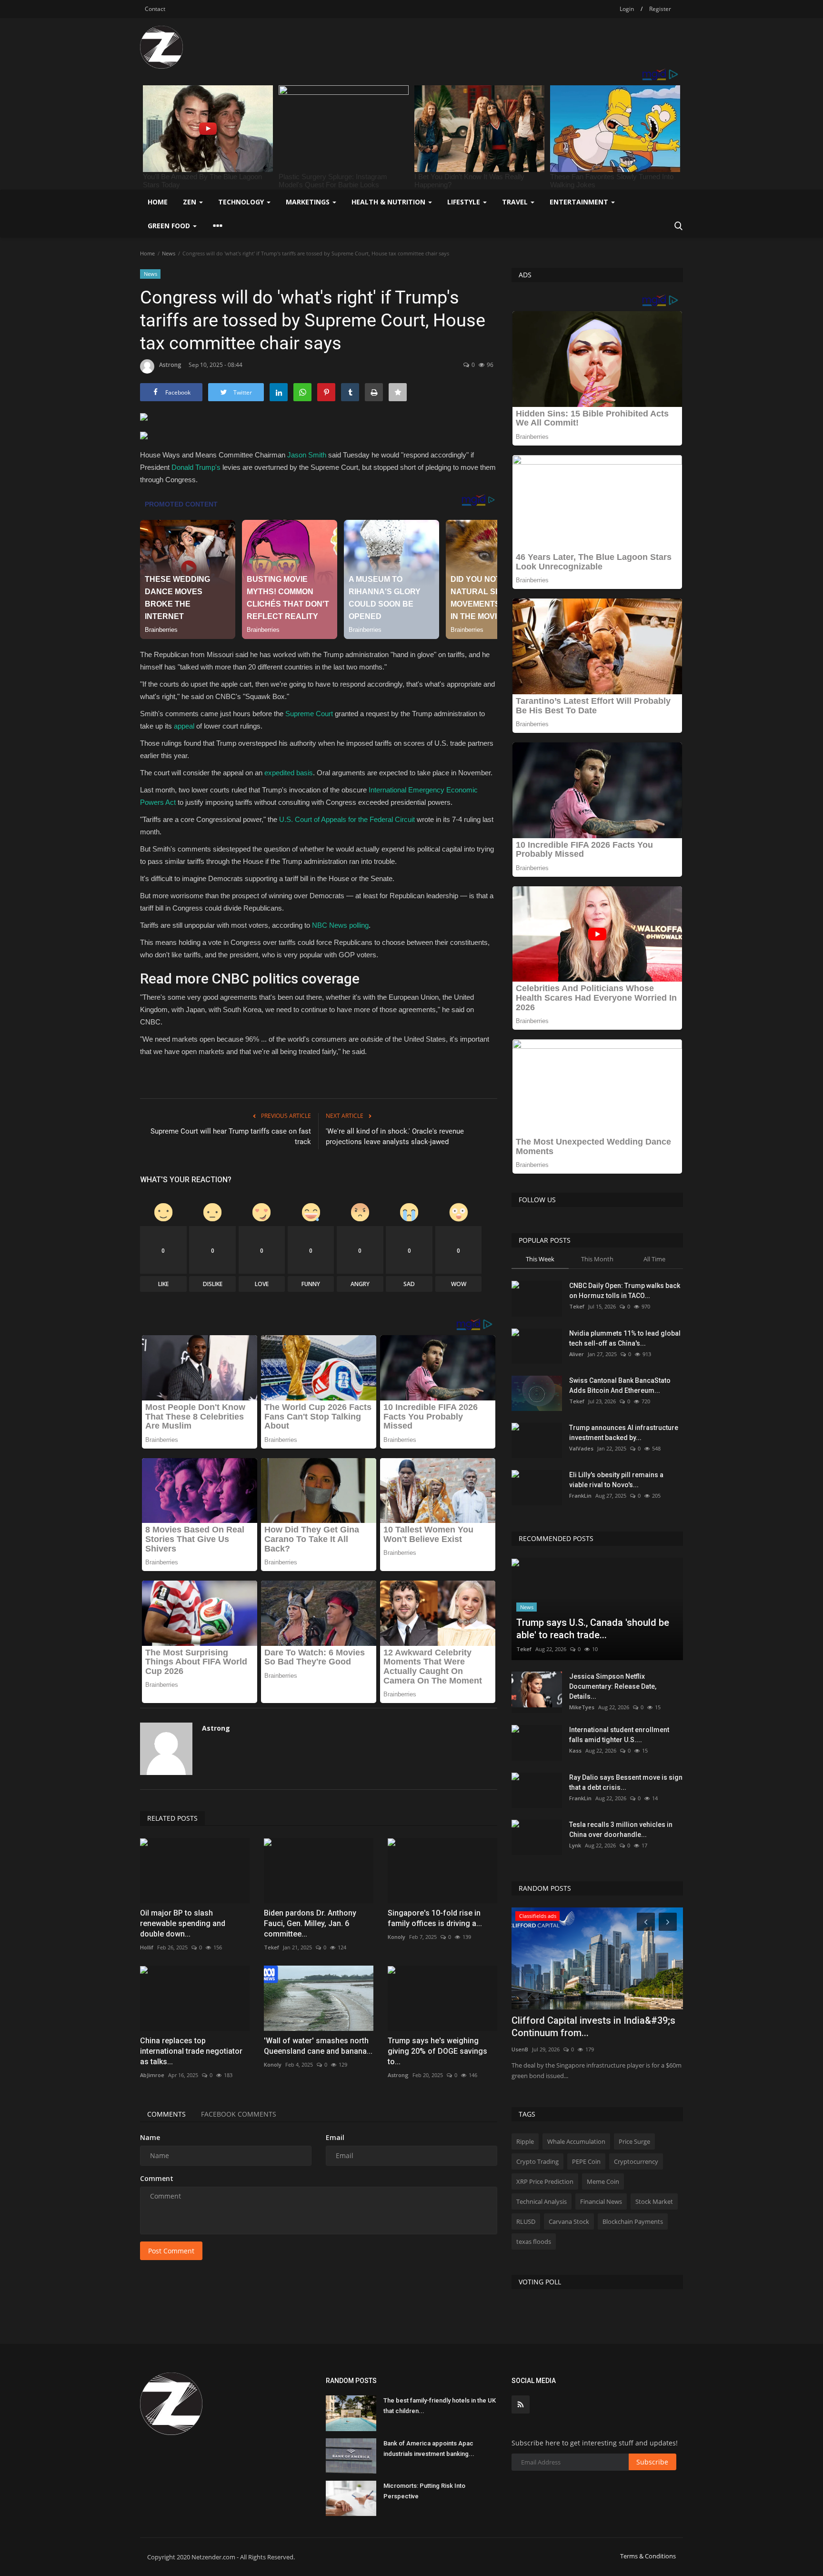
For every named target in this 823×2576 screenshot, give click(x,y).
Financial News (601, 2201)
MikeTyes (582, 1707)
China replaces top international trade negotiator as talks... (191, 2051)
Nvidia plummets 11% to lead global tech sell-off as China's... (625, 1338)
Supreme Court (309, 714)
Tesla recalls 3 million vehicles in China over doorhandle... (621, 1830)
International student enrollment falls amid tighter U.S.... (619, 1735)
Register (660, 9)
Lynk (575, 1845)
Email (335, 2137)
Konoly (396, 1937)
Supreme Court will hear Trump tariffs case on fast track (231, 1136)
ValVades (581, 1448)
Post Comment (171, 2251)
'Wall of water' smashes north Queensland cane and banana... (318, 2046)
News (169, 253)
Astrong (170, 365)
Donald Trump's (196, 467)
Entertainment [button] (580, 202)
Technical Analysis (542, 2201)
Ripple (525, 2141)
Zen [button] (191, 202)
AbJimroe (152, 2075)
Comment (157, 2178)
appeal (184, 726)
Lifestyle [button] (465, 202)
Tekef (271, 1947)
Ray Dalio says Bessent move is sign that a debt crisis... (626, 1782)
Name (150, 2137)
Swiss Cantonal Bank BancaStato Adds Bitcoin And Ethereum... (620, 1385)
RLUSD (526, 2221)
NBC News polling (340, 925)
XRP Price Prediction (545, 2181)
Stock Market (654, 2201)
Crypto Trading (537, 2161)
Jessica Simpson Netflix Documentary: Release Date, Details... (613, 1686)
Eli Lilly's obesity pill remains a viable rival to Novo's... (616, 1480)
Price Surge (634, 2141)
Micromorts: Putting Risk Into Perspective (424, 2491)
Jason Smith (307, 455)
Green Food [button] (170, 226)
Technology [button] (242, 202)
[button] (319, 438)
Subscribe (652, 2462)
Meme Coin (603, 2181)
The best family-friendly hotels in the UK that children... (440, 2406)
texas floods (534, 2241)
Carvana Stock (569, 2221)
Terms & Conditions (648, 2556)
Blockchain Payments (633, 2221)
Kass (575, 1750)
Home (158, 202)
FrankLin (580, 1496)
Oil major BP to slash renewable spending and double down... (183, 1923)
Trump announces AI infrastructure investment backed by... (624, 1433)
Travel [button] (516, 202)
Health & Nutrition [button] (389, 202)
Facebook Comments (239, 2114)
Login (627, 9)
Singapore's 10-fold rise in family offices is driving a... (435, 1918)
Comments (166, 2114)
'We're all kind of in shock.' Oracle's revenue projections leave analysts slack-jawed (395, 1136)
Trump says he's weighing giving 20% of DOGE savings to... (437, 2051)
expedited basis (289, 773)
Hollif (147, 1947)
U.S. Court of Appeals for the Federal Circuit (347, 819)
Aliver (577, 1354)
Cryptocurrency (636, 2161)
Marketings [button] (309, 202)
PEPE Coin (586, 2161)
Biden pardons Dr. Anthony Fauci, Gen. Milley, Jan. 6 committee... (310, 1923)
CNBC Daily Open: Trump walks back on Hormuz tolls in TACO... (625, 1291)
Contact (155, 9)
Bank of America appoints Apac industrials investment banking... (429, 2449)
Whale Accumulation (576, 2141)
